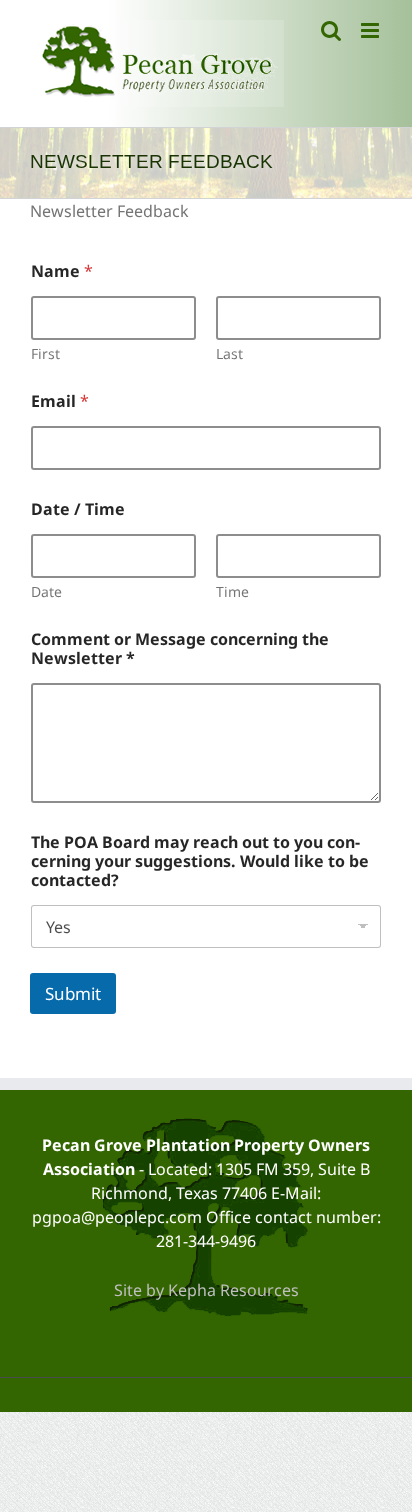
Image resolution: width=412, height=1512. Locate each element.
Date (46, 591)
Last (229, 353)
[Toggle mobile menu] (371, 30)
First (45, 353)
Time (232, 591)
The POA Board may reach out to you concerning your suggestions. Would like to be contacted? (200, 861)
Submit (73, 993)
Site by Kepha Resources (206, 1290)
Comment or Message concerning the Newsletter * (180, 649)
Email (60, 401)
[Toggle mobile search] (331, 30)
